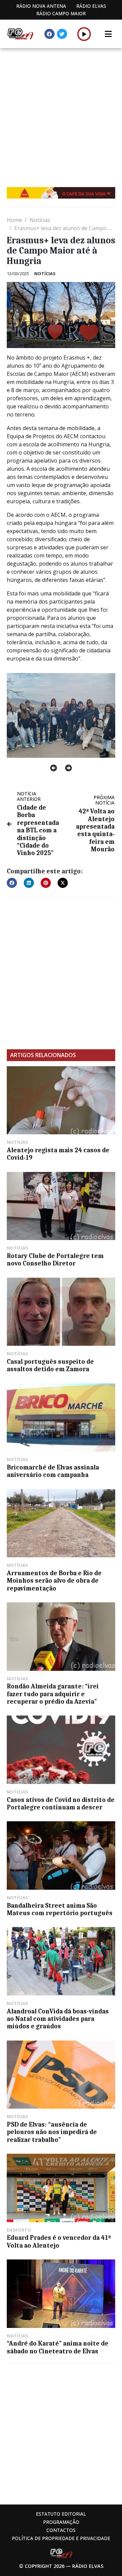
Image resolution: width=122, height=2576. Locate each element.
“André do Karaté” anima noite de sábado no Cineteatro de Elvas (58, 2347)
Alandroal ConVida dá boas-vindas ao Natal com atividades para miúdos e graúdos (58, 2019)
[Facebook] (49, 34)
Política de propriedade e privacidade (61, 2538)
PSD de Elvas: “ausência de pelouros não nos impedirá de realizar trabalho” (52, 2132)
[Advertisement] (61, 113)
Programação (61, 2522)
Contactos (61, 2530)
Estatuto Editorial (61, 2514)
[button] (84, 34)
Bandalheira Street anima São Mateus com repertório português (60, 1909)
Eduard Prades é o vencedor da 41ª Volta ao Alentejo (59, 2242)
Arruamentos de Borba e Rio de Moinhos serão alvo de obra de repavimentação (54, 1581)
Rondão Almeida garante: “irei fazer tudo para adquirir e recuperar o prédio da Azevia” (53, 1694)
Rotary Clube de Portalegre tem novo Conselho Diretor (55, 1260)
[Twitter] (62, 34)
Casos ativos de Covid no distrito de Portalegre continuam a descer (61, 1804)
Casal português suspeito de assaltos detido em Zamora (50, 1365)
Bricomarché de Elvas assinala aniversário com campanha (53, 1471)
